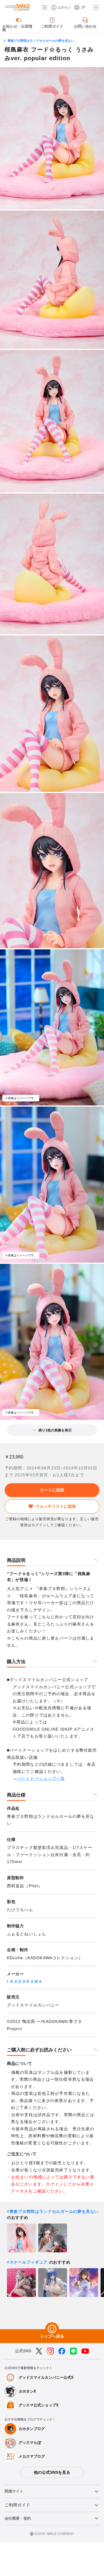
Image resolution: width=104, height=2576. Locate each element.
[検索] (36, 7)
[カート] (44, 7)
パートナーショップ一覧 (41, 1778)
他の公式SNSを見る (52, 2472)
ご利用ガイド (17, 2505)
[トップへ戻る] (52, 2329)
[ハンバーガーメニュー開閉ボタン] (96, 7)
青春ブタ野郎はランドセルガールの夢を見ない (41, 41)
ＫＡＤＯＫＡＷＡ (26, 1981)
